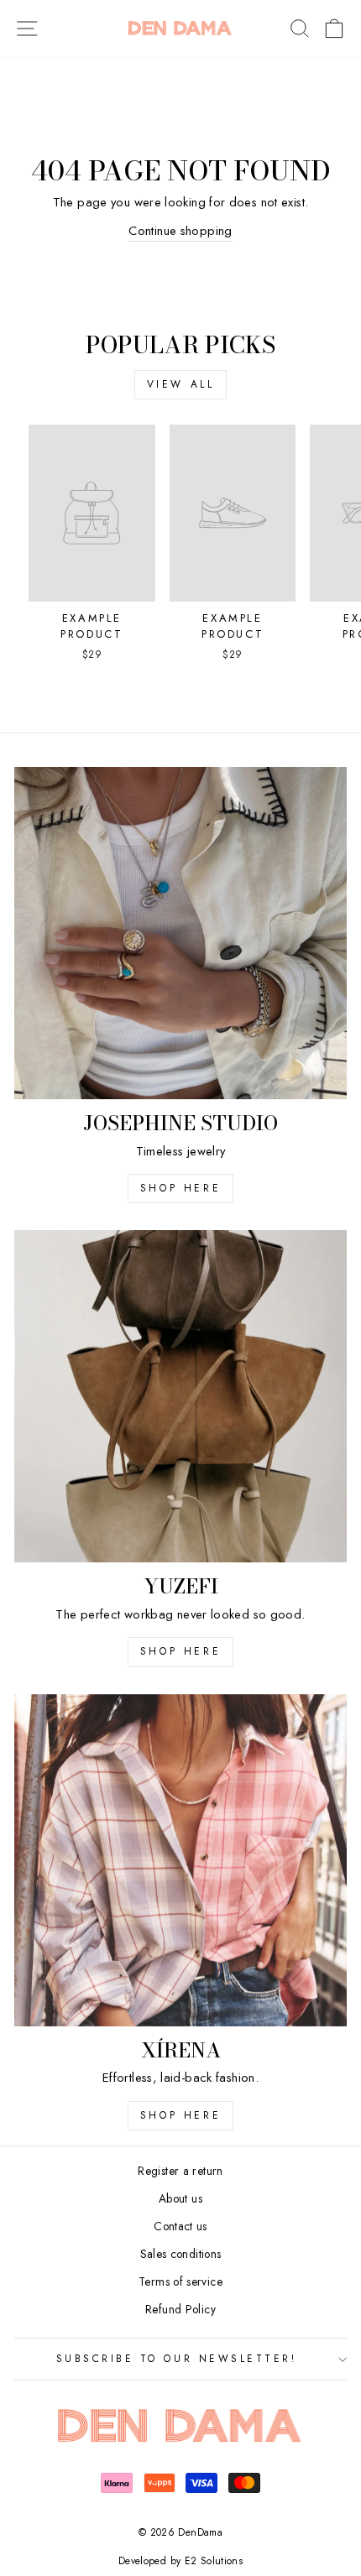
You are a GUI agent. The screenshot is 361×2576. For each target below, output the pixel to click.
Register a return (180, 2171)
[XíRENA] (180, 1860)
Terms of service (180, 2281)
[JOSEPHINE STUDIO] (180, 933)
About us (180, 2198)
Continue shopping (180, 231)
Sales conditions (181, 2254)
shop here (180, 1188)
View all (181, 384)
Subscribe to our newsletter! (177, 2358)
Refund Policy (180, 2309)
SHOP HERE (180, 1651)
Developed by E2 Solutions (180, 2561)
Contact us (180, 2226)
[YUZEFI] (180, 1396)
